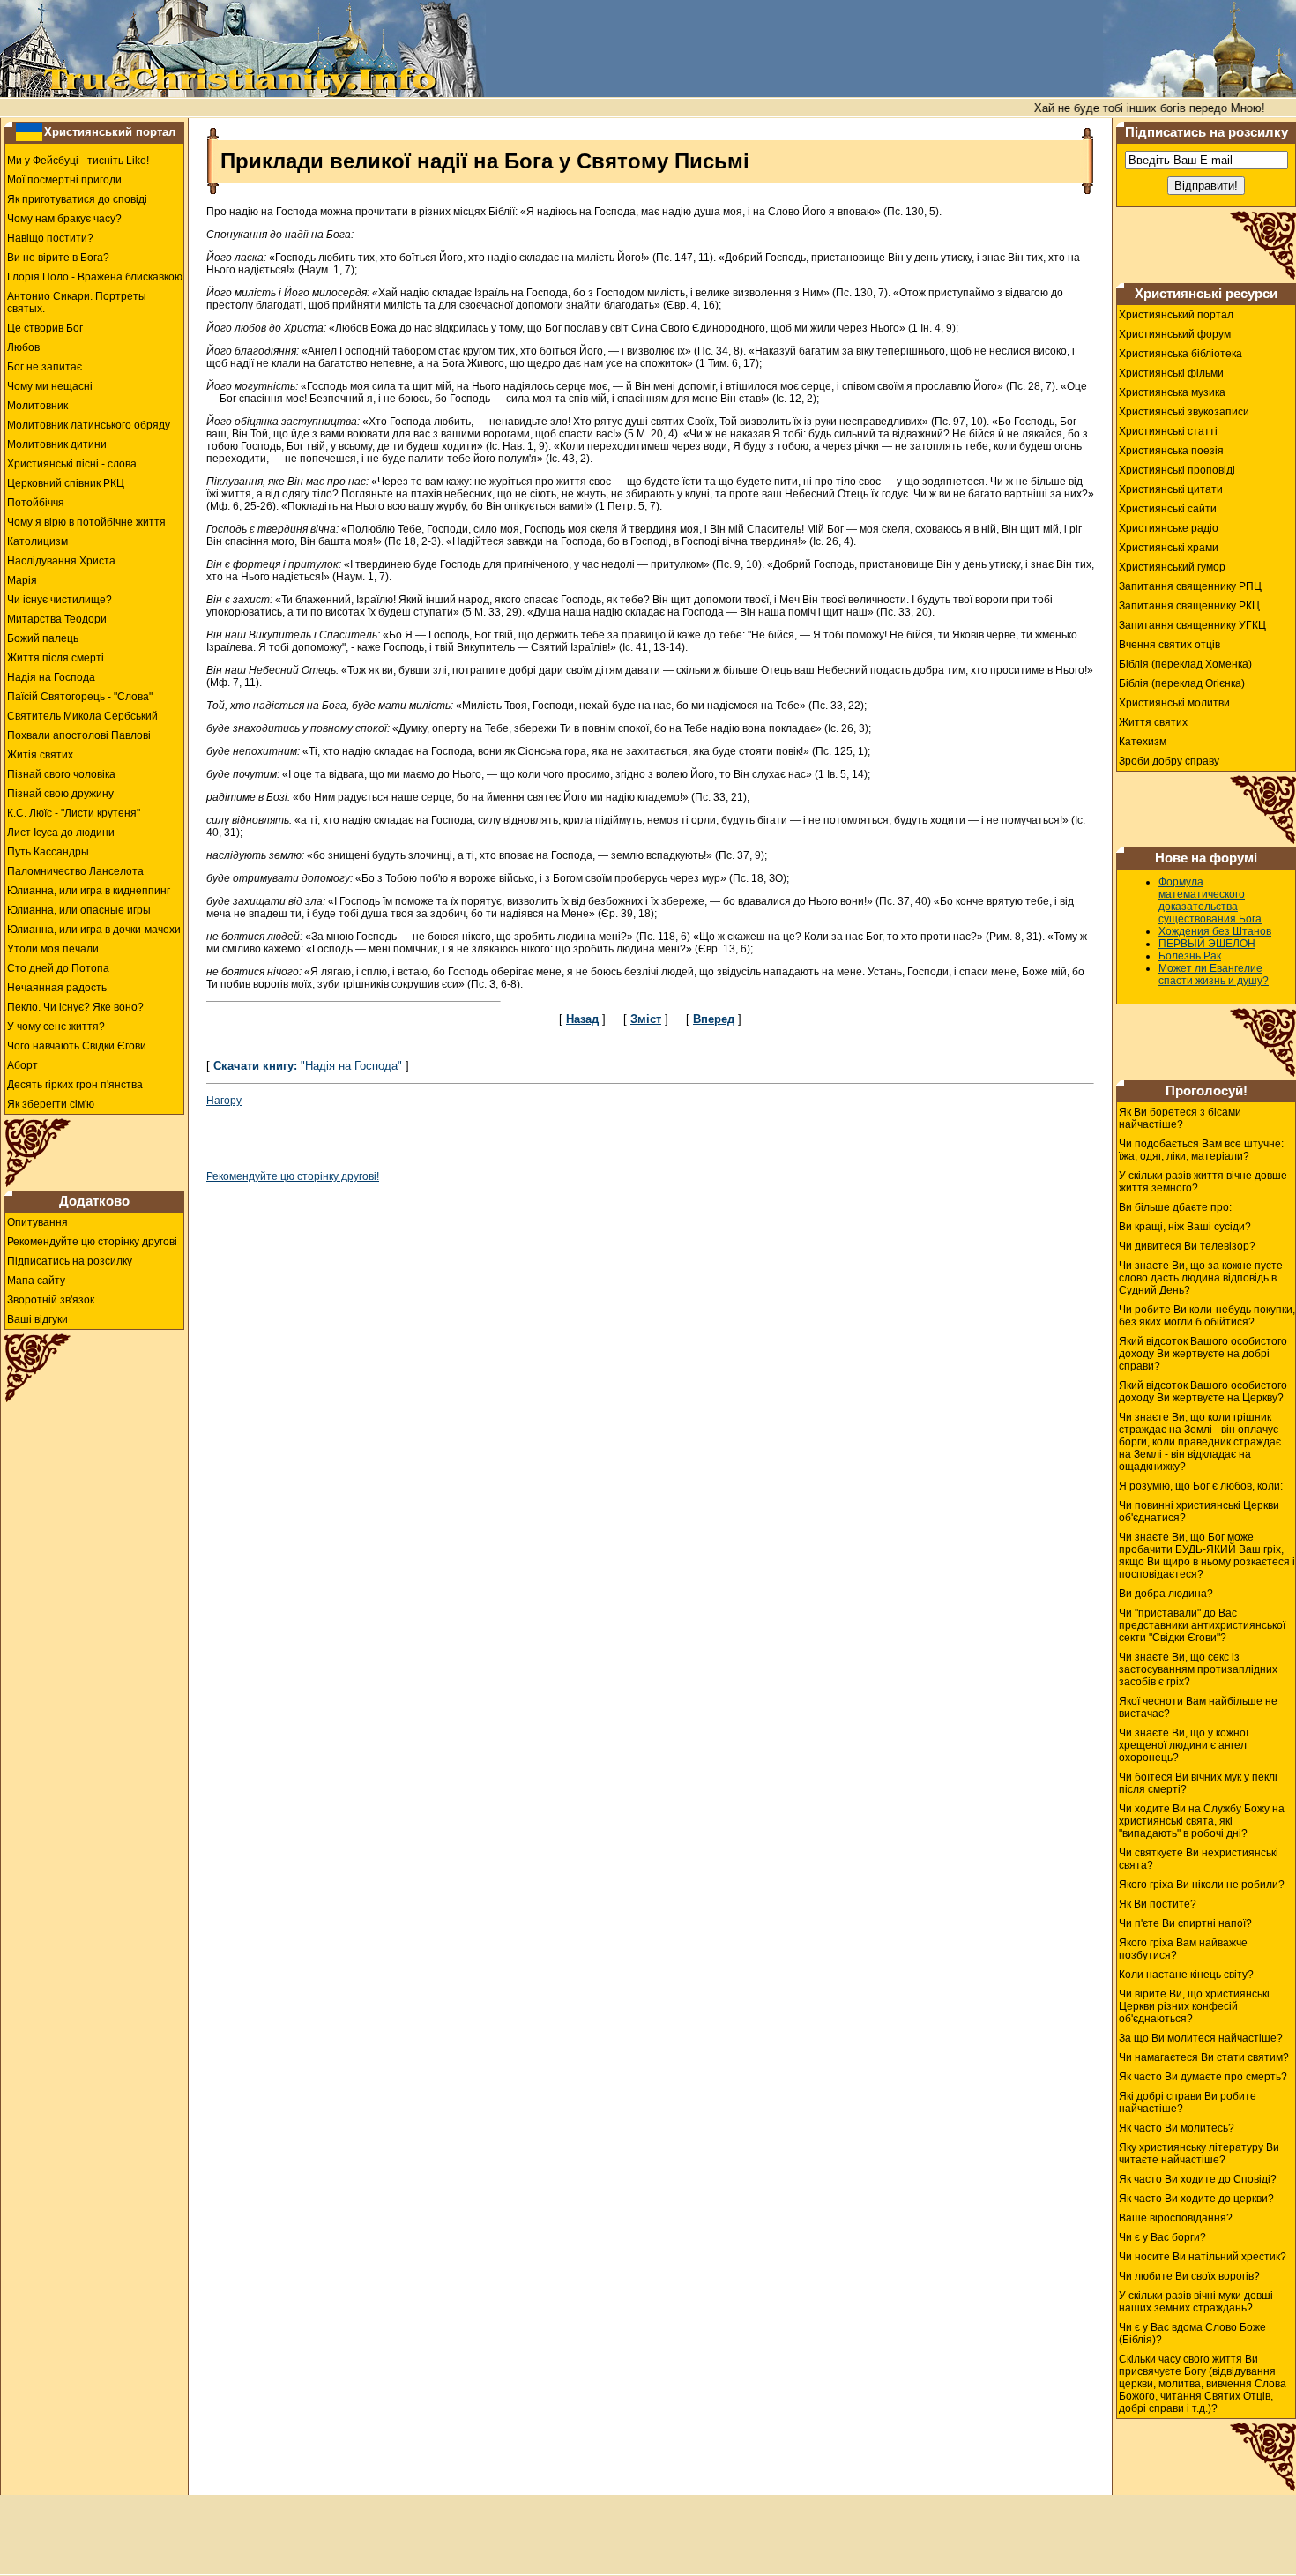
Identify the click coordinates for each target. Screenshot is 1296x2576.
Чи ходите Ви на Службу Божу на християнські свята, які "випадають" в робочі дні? (1202, 1821)
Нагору (224, 1101)
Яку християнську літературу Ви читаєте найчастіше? (1199, 2154)
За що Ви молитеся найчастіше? (1201, 2038)
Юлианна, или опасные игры (79, 910)
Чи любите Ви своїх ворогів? (1189, 2276)
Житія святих (40, 755)
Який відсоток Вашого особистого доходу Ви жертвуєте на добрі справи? (1203, 1354)
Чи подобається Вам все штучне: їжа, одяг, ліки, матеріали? (1201, 1150)
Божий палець (43, 638)
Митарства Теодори (57, 619)
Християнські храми (1169, 548)
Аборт (22, 1065)
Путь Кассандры (48, 852)
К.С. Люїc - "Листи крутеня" (74, 813)
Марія (22, 580)
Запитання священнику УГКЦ (1192, 625)
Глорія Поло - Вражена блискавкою (95, 277)
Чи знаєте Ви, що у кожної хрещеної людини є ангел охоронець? (1184, 1745)
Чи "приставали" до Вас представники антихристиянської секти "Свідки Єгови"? (1202, 1625)
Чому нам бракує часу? (64, 219)
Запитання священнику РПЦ (1190, 586)
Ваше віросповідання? (1176, 2218)
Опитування (37, 1222)
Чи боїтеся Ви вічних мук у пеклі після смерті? (1198, 1783)
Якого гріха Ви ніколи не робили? (1202, 1885)
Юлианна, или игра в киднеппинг (89, 891)
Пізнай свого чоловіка (61, 774)
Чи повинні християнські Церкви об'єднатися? (1199, 1512)
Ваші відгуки (37, 1319)
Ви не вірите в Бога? (58, 258)
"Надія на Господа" (308, 1066)
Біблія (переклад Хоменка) (1185, 664)
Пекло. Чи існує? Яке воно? (75, 1007)
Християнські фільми (1171, 373)
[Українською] (29, 131)
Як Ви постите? (1158, 1904)
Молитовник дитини (57, 444)
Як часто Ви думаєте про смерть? (1203, 2077)
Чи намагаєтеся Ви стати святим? (1204, 2057)
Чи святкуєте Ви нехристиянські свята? (1199, 1859)
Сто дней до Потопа (58, 968)
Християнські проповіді (1177, 470)
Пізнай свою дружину (60, 794)
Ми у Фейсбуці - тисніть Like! (78, 161)
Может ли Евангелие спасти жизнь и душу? (1214, 974)
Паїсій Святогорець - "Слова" (80, 697)
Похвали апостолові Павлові (79, 735)
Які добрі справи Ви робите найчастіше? (1188, 2102)
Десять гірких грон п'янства (75, 1085)
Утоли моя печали (53, 949)
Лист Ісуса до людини (61, 833)
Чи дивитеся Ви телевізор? (1187, 1246)
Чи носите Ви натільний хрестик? (1203, 2257)
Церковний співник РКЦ (66, 483)
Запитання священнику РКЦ (1189, 606)
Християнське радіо (1169, 528)
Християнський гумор (1172, 567)
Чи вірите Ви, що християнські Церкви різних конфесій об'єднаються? (1194, 2006)
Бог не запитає (45, 367)
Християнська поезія (1171, 451)
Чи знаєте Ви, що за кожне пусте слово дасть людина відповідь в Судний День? (1201, 1278)
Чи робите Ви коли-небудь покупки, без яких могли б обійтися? (1207, 1316)
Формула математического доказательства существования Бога (1210, 900)
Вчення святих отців (1169, 645)
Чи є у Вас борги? (1162, 2237)
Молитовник (37, 406)
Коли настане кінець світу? (1186, 1975)
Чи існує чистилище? (60, 600)
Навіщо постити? (50, 238)
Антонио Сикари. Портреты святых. (77, 302)
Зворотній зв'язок (51, 1300)
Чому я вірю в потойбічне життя (86, 522)
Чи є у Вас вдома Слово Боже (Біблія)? (1192, 2333)
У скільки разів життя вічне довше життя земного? (1203, 1182)
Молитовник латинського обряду (89, 425)
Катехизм (1143, 742)
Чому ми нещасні (50, 386)
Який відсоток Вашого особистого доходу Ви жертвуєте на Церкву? (1203, 1392)
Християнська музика (1172, 392)
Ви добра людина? (1166, 1594)
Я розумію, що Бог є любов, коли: (1201, 1486)
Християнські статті (1168, 431)
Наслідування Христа (61, 561)
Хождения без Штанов (1215, 931)
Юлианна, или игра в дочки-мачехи (94, 930)
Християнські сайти (1168, 509)
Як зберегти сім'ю (51, 1104)
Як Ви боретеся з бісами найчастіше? (1180, 1118)
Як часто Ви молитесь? (1177, 2128)
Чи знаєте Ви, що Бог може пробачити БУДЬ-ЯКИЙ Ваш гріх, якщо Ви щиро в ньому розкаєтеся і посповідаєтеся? (1207, 1556)
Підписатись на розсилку (70, 1261)
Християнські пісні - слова (72, 464)
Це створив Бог (45, 328)
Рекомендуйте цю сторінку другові (92, 1242)
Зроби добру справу (1169, 761)
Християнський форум (1175, 334)
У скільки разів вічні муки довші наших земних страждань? (1196, 2302)
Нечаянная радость (57, 988)
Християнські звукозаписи (1184, 412)
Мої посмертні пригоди (64, 180)
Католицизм (37, 541)
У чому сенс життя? (56, 1027)
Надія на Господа (51, 677)
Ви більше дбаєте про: (1175, 1207)
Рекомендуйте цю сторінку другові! (293, 1176)
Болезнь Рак (1190, 956)
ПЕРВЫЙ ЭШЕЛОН (1207, 944)
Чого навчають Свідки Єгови (77, 1046)
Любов (23, 347)
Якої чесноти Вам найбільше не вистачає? (1198, 1707)
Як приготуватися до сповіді (77, 199)
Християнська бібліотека (1181, 354)
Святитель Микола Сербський (82, 716)
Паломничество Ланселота (75, 871)
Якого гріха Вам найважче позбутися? (1183, 1949)
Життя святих (1153, 722)
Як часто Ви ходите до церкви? (1196, 2199)
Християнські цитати (1171, 489)
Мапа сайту (36, 1281)
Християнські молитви (1174, 703)
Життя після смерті (56, 658)
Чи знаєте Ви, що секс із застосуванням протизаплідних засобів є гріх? (1198, 1669)
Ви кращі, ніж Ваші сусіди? (1185, 1227)
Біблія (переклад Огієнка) (1182, 683)
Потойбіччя (36, 503)
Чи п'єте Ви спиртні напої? (1185, 1923)
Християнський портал (110, 132)
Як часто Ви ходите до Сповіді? (1198, 2179)
